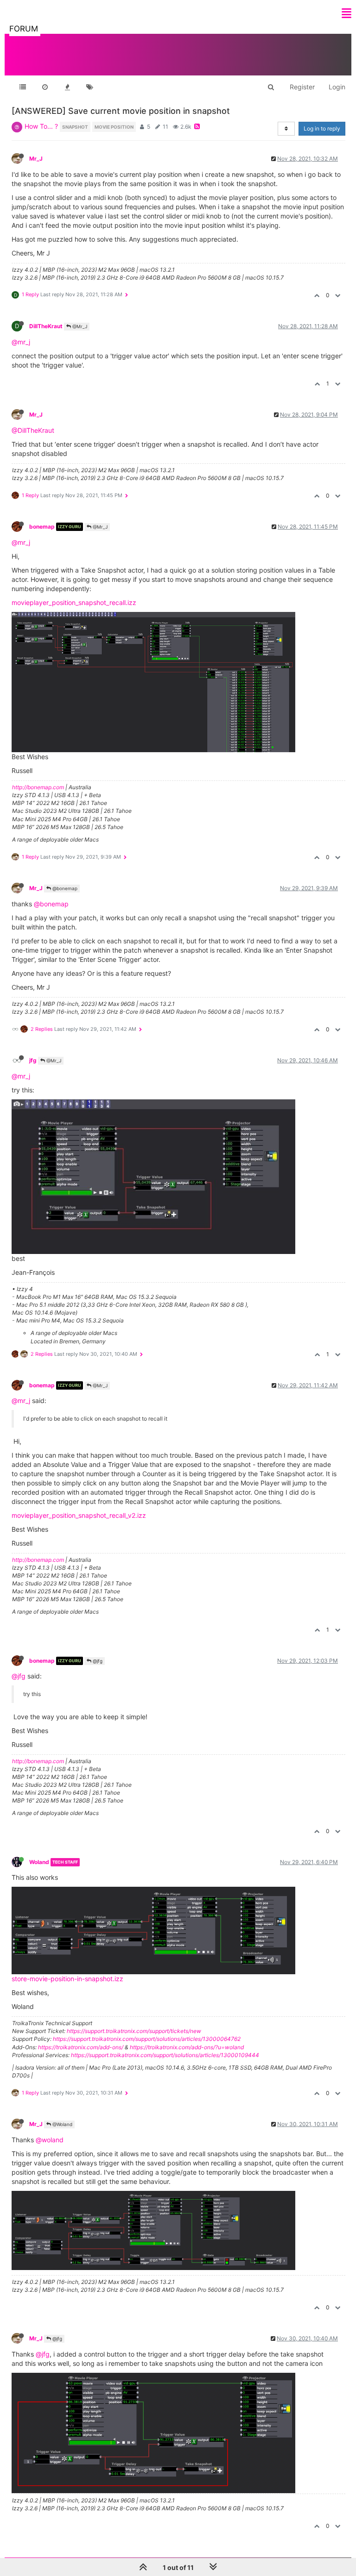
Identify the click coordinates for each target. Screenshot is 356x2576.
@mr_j (21, 342)
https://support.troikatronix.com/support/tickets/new (134, 2031)
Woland (39, 1862)
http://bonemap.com (38, 787)
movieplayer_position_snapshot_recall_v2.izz (79, 1515)
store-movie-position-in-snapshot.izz (67, 1979)
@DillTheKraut (33, 430)
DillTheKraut (46, 326)
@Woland (62, 2124)
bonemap (42, 527)
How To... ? (41, 126)
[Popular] (67, 87)
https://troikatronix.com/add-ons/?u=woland (187, 2047)
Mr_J (36, 159)
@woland (50, 2140)
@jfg (97, 1661)
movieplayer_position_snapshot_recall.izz (74, 602)
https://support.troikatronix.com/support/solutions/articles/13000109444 (165, 2055)
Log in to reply (322, 128)
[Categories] (23, 87)
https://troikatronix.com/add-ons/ (81, 2047)
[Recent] (45, 87)
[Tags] (89, 87)
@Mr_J (79, 326)
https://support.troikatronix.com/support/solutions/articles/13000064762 (147, 2039)
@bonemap (64, 888)
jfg (33, 1060)
